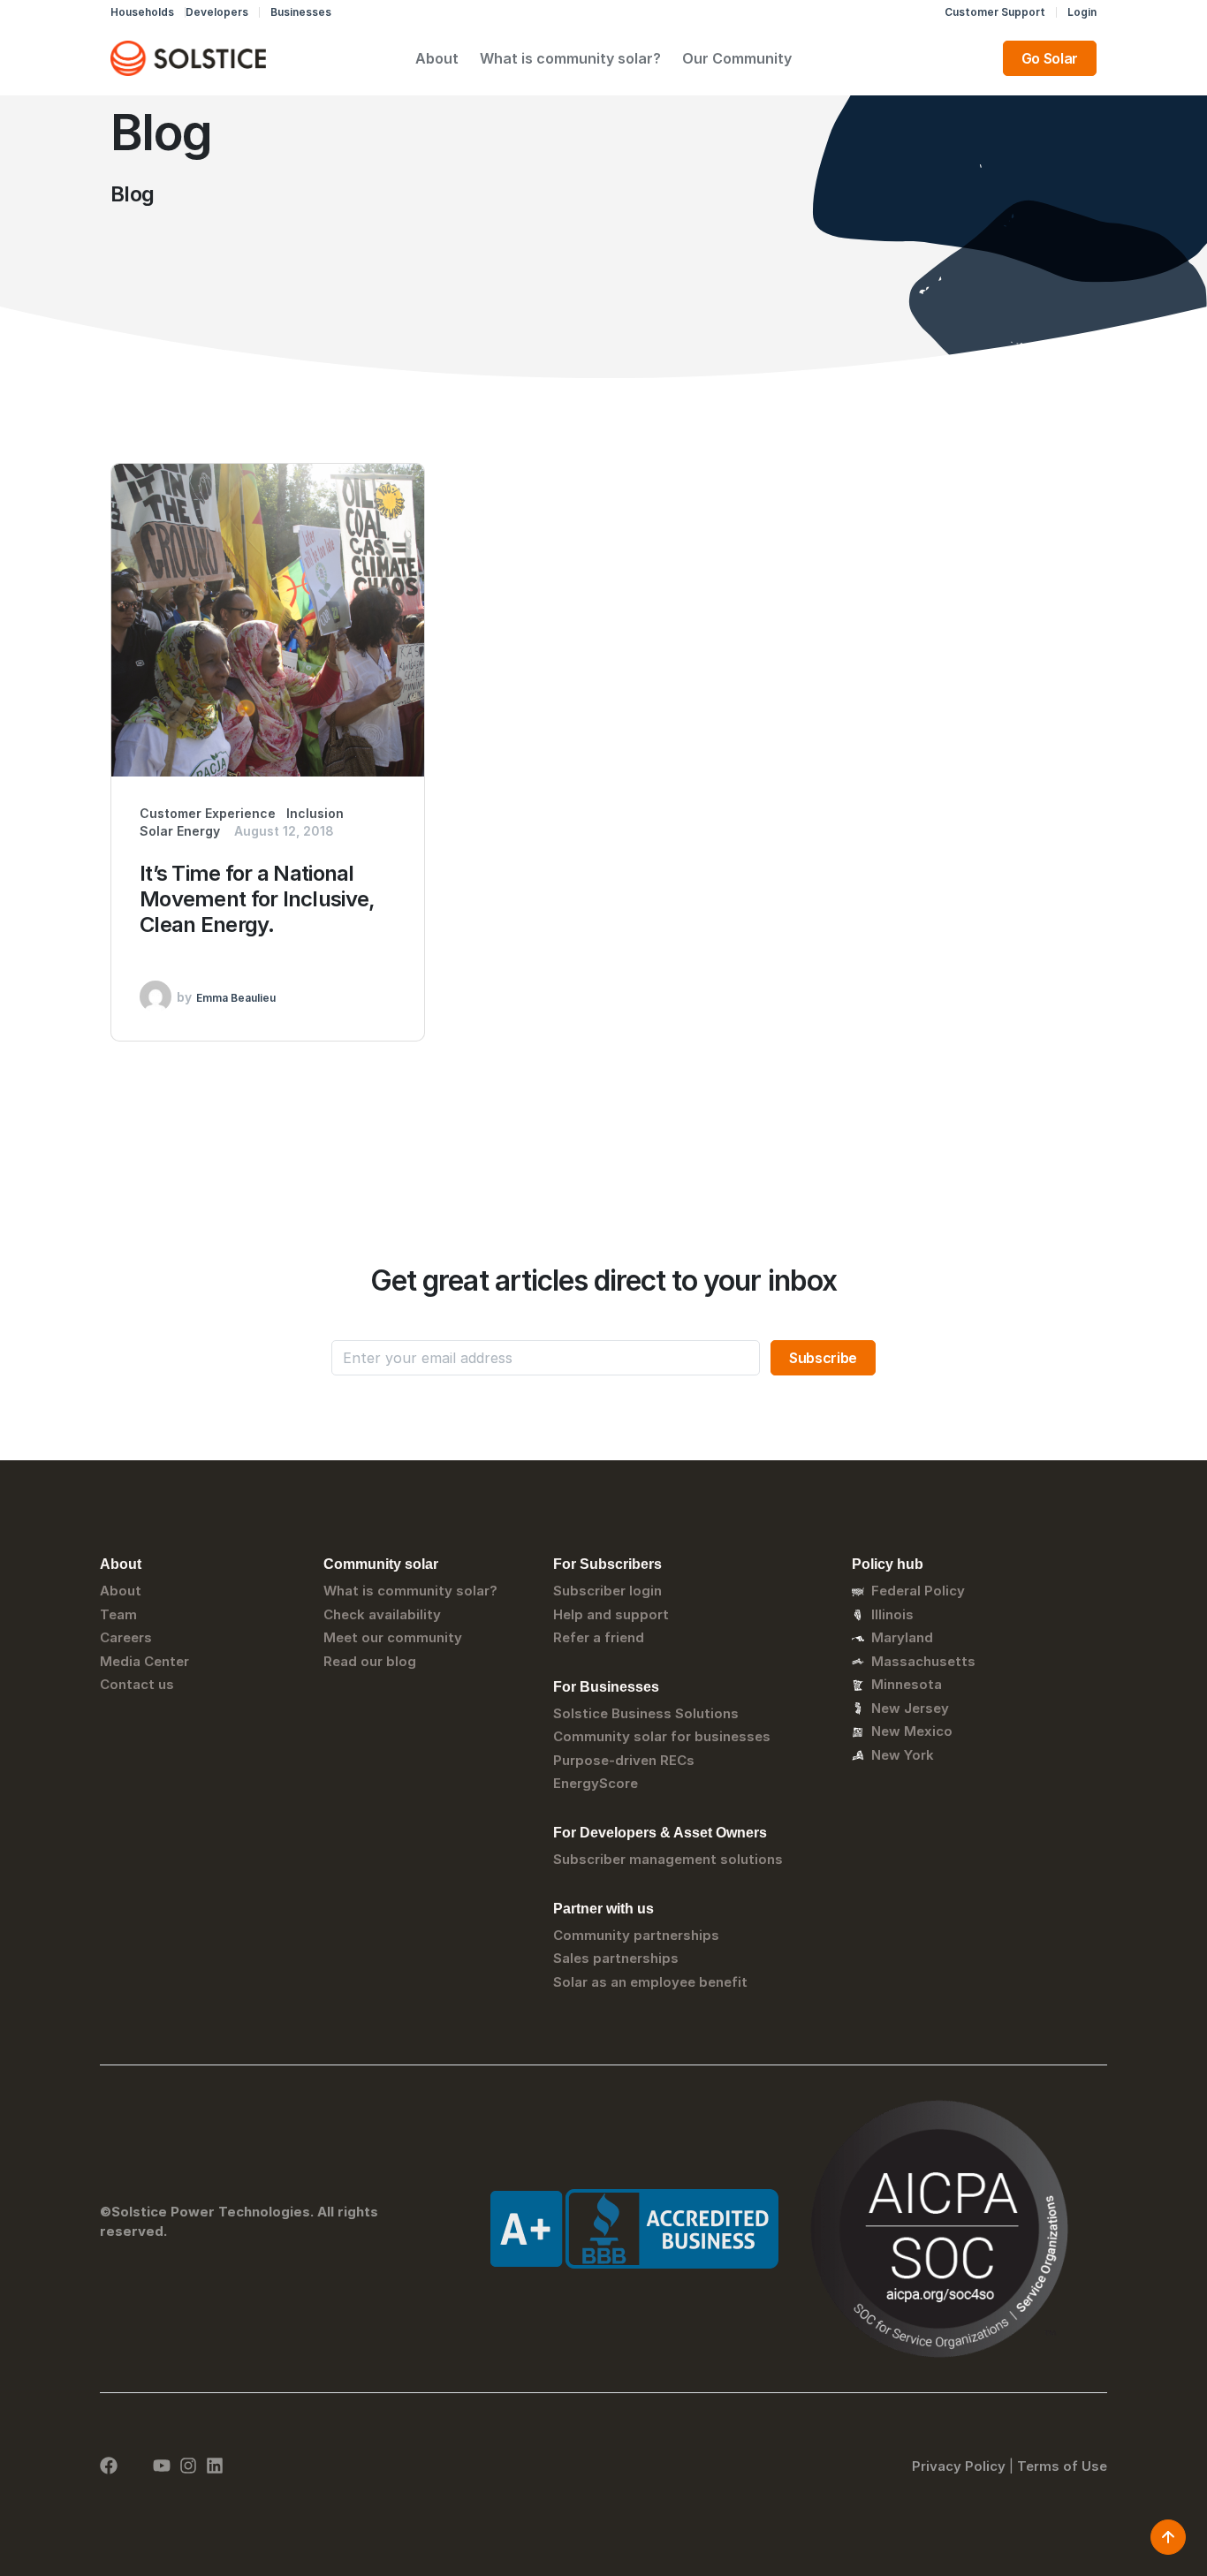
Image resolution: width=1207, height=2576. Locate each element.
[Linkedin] (215, 2466)
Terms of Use (1062, 2466)
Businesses (301, 12)
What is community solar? (570, 58)
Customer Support (995, 12)
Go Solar (1050, 58)
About (437, 58)
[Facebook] (109, 2466)
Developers (217, 12)
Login (1082, 12)
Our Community (737, 58)
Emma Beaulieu (236, 998)
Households (142, 12)
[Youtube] (162, 2466)
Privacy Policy (959, 2466)
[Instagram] (188, 2466)
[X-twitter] (135, 2466)
